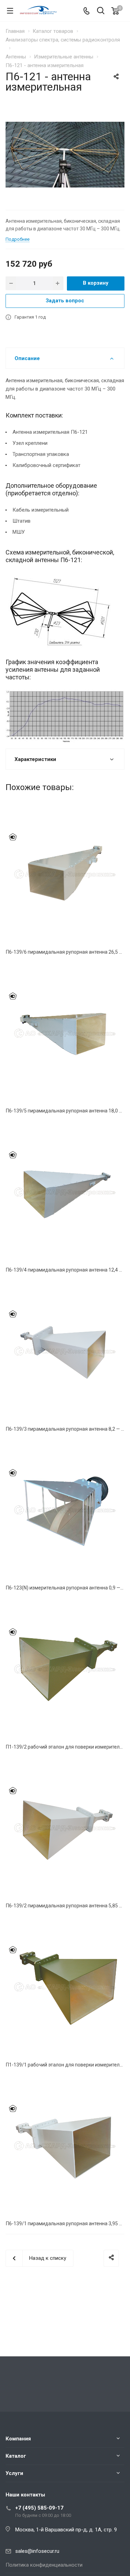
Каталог (16, 2456)
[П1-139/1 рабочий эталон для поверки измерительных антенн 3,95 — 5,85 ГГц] (65, 1987)
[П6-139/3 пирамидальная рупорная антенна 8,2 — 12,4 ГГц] (65, 1351)
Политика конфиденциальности (44, 2565)
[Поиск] (101, 11)
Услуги (14, 2473)
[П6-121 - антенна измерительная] (65, 154)
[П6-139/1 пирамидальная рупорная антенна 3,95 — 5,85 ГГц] (65, 2146)
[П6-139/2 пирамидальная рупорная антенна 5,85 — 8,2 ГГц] (65, 1828)
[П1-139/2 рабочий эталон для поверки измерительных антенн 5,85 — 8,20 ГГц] (65, 1669)
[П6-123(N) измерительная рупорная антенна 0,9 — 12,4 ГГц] (65, 1510)
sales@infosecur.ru (37, 2551)
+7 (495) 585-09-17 (39, 2508)
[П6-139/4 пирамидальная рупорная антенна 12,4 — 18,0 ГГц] (65, 1192)
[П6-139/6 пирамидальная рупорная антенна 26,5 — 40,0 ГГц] (65, 874)
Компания (18, 2439)
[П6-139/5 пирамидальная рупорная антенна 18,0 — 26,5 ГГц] (65, 1033)
